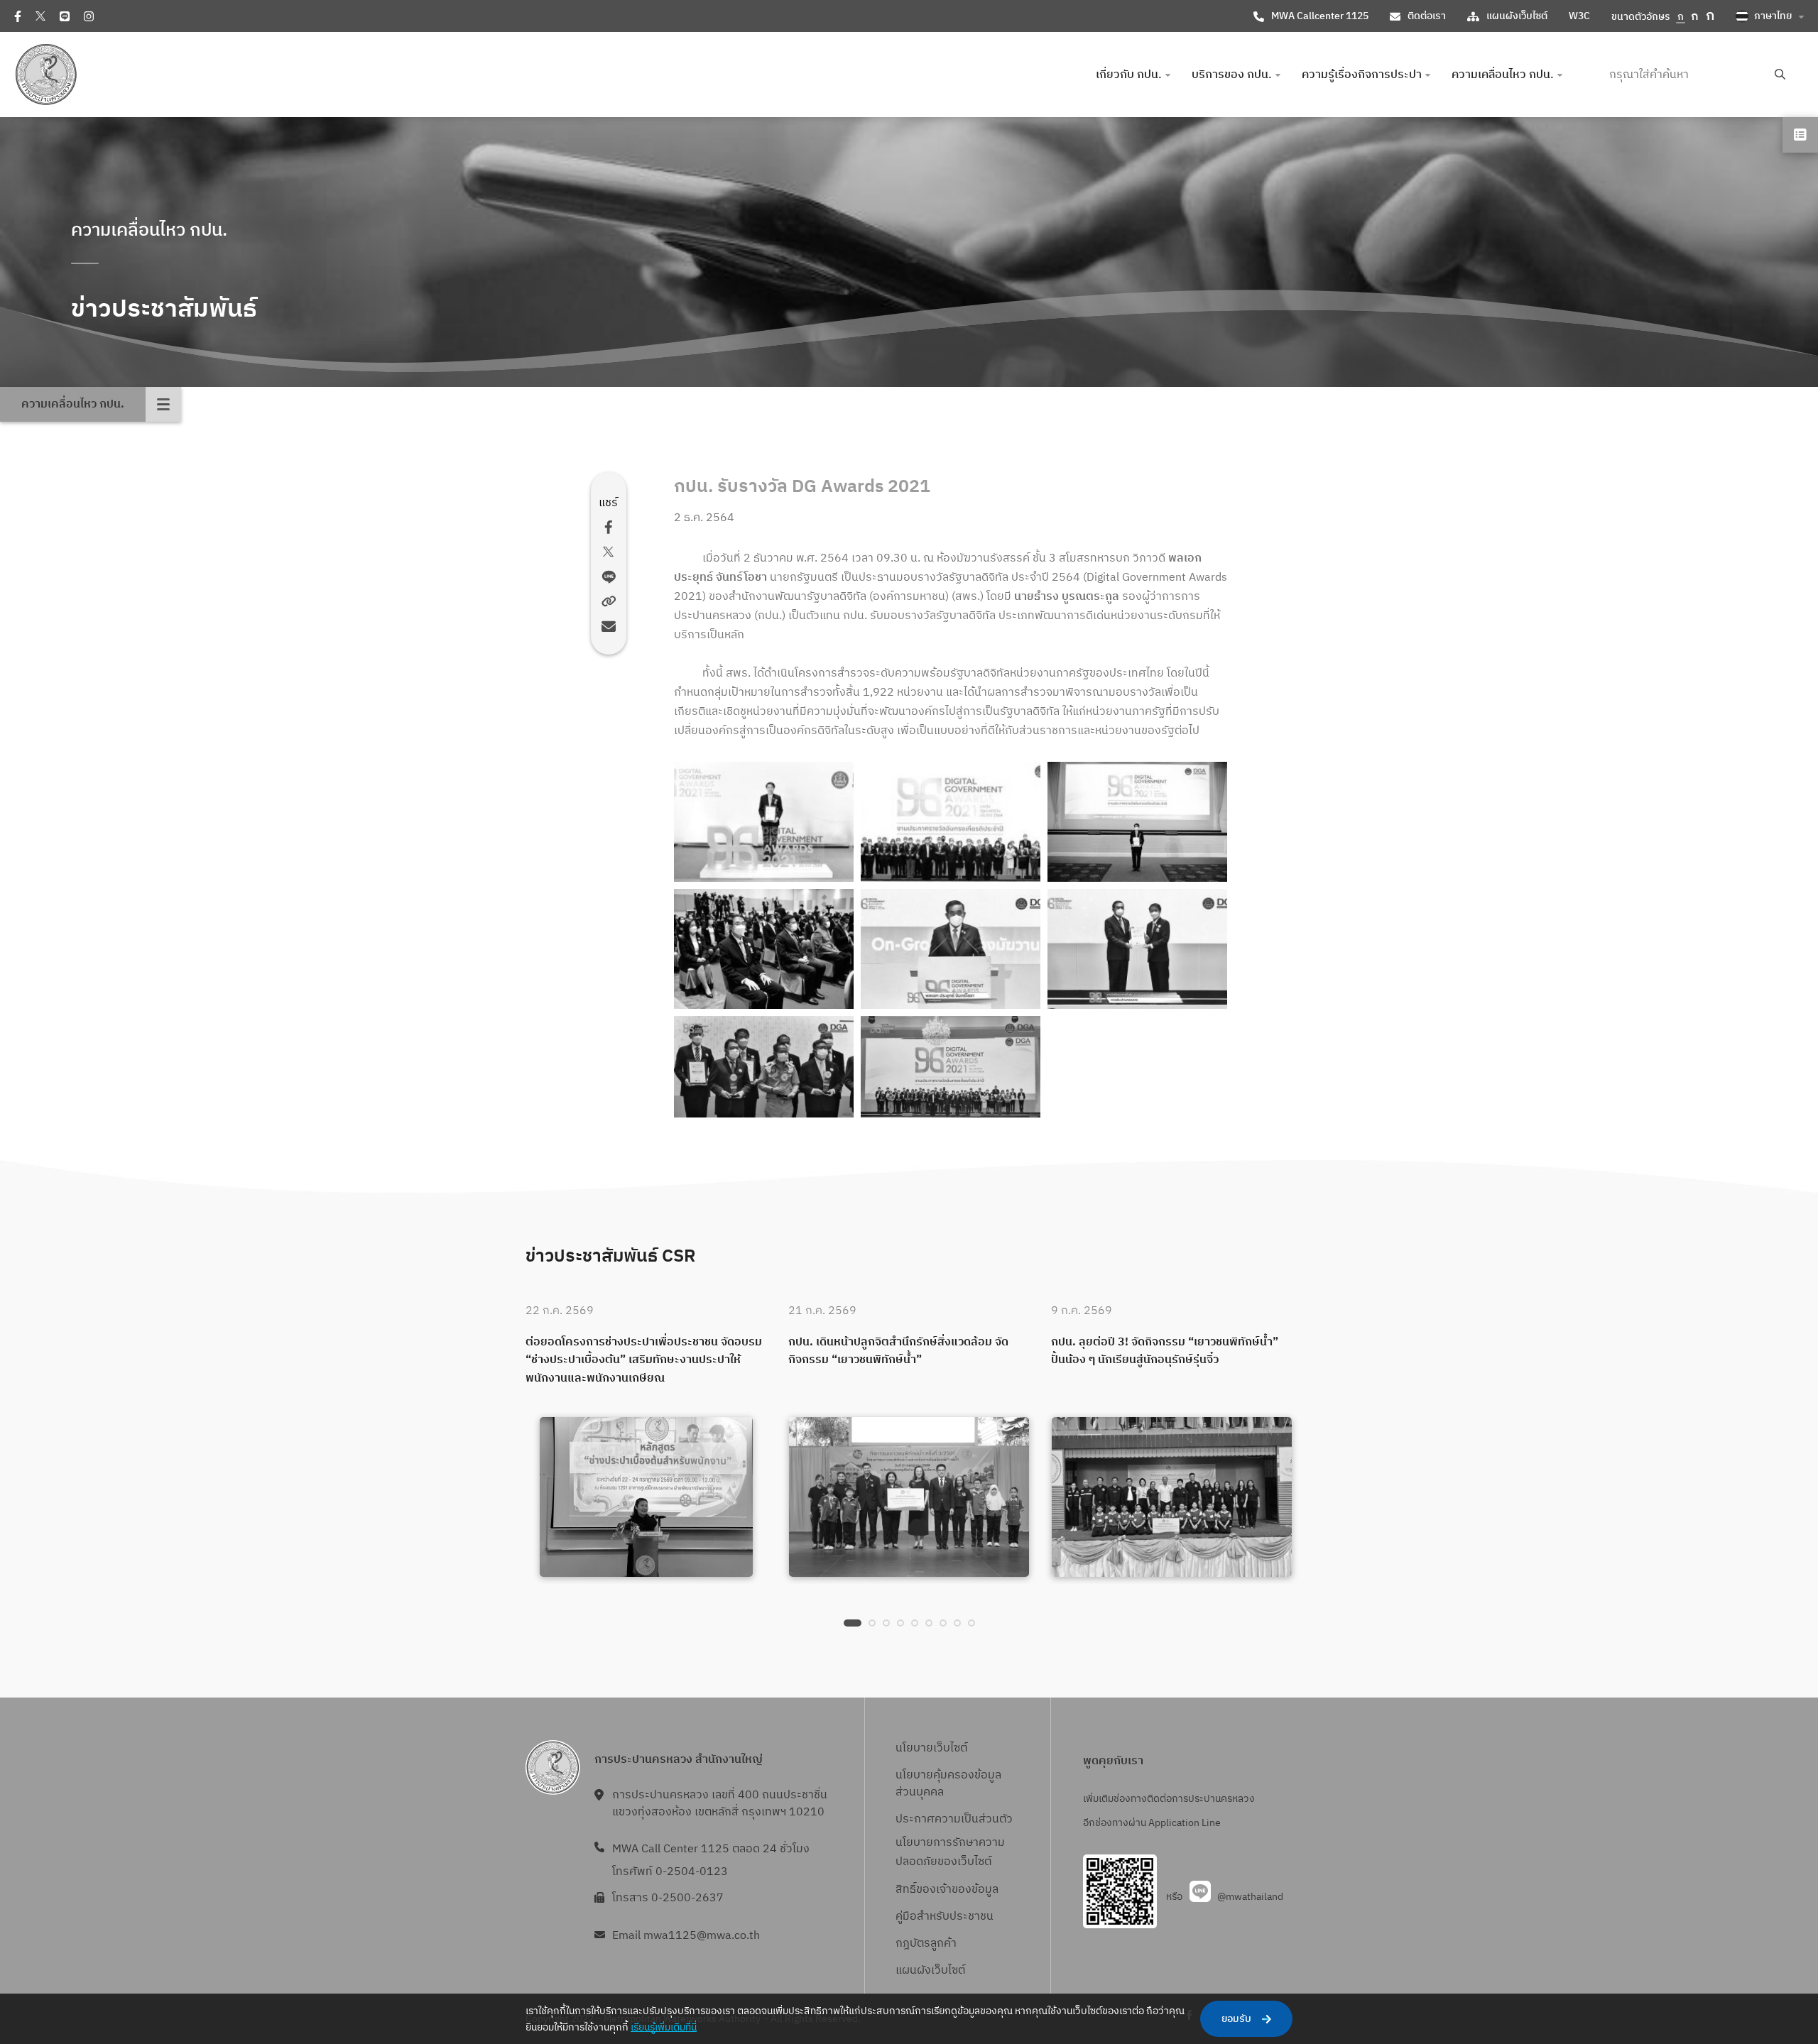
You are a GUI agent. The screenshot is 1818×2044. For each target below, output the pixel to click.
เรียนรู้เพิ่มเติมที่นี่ (664, 2027)
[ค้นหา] (1780, 75)
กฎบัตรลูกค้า (926, 1944)
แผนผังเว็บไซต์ (1517, 16)
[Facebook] (18, 16)
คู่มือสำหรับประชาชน (945, 1917)
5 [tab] (915, 1623)
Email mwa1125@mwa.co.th (686, 1936)
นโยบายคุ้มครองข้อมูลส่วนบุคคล (948, 1784)
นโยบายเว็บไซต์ (931, 1748)
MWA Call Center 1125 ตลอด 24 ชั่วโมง (711, 1849)
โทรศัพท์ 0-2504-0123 (670, 1872)
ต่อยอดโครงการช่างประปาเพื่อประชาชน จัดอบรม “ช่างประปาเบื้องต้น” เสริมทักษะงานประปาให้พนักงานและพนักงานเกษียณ (644, 1361)
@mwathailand (1250, 1897)
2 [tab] (872, 1623)
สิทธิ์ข (909, 1890)
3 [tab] (886, 1623)
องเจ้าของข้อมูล (960, 1890)
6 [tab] (929, 1623)
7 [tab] (943, 1623)
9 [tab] (971, 1623)
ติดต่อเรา (1427, 16)
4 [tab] (900, 1623)
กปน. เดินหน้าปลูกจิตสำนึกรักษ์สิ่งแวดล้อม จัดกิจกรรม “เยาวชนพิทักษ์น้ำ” (898, 1351)
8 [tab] (957, 1623)
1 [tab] (853, 1623)
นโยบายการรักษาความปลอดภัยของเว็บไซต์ (950, 1852)
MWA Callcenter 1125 (1320, 16)
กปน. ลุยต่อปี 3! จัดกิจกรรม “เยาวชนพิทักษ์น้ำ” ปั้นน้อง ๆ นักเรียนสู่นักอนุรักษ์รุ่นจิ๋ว (1165, 1351)
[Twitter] (40, 16)
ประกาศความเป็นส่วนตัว (954, 1819)
